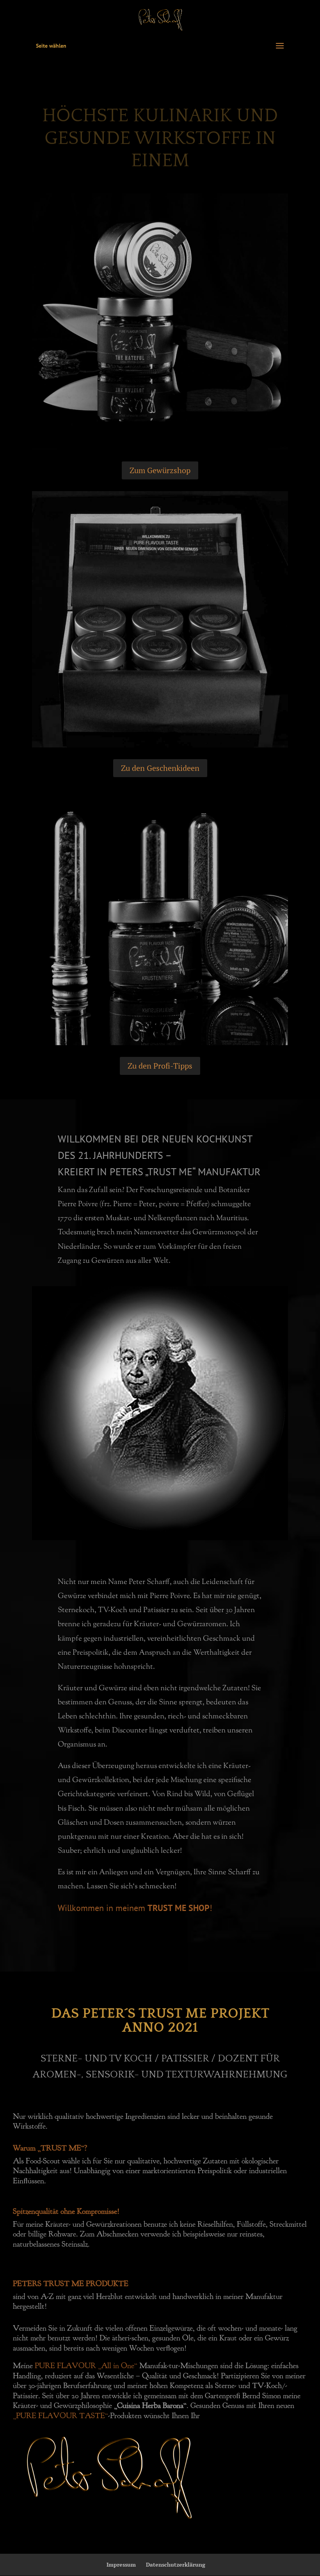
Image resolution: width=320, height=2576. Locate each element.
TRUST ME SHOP (179, 1908)
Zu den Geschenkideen (160, 768)
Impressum (121, 2564)
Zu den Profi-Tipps (160, 1066)
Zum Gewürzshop (160, 470)
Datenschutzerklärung (176, 2564)
